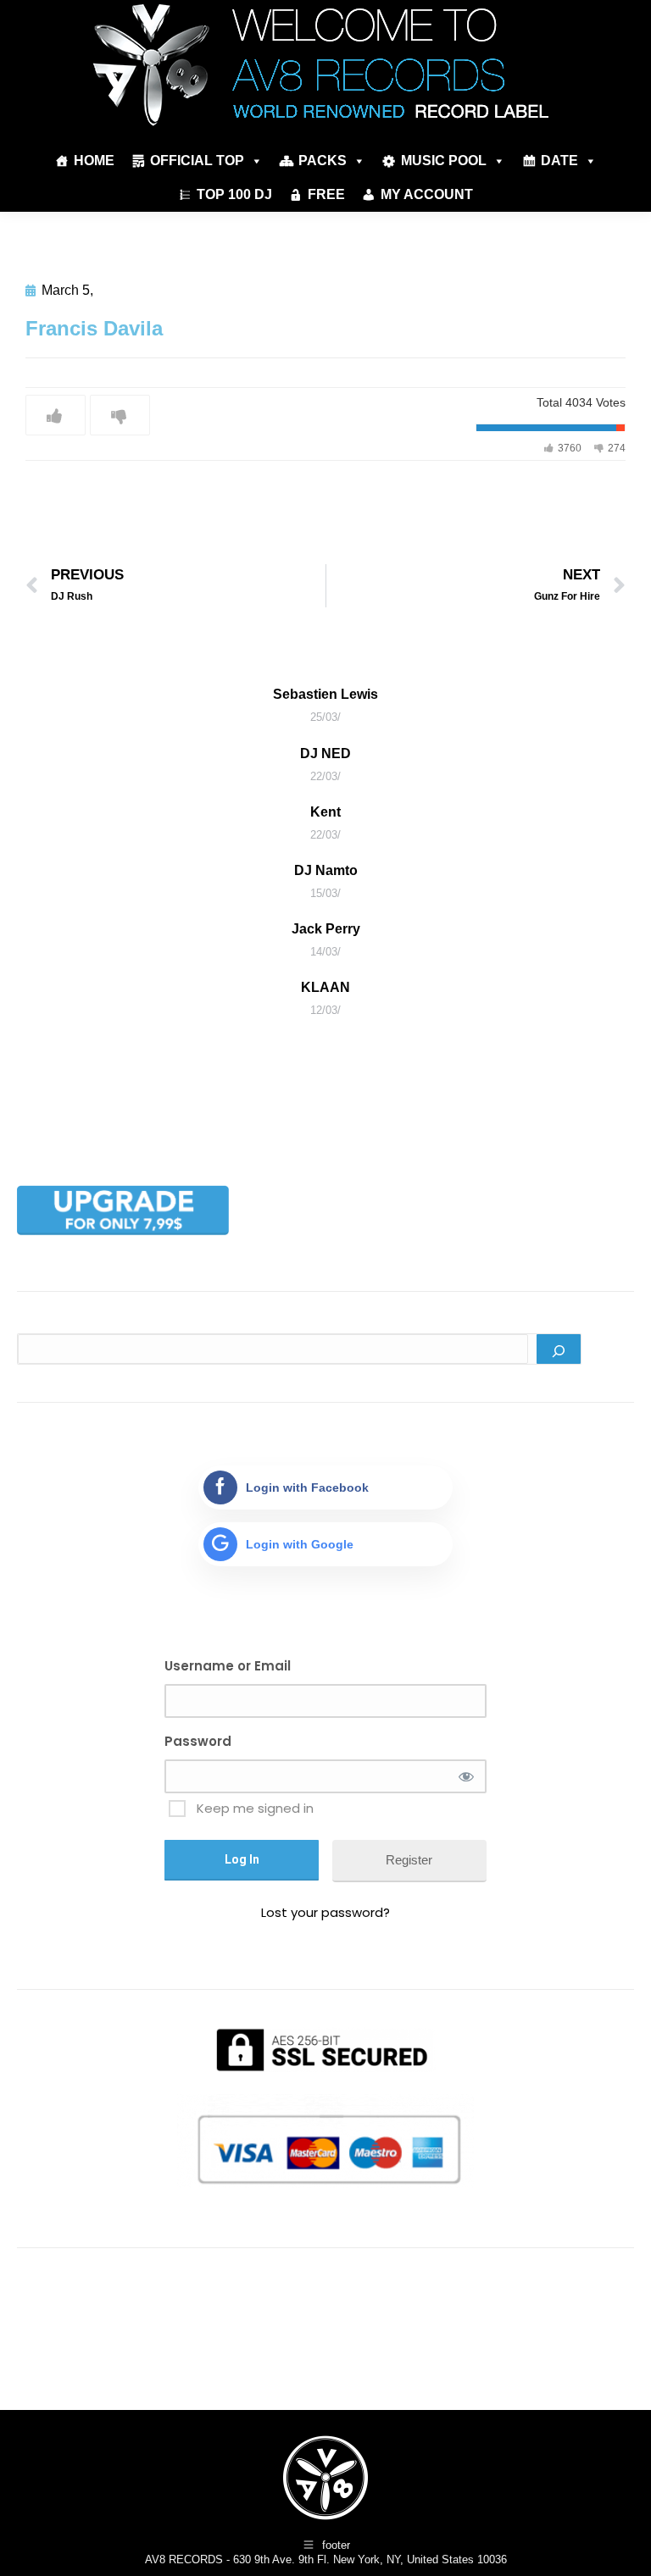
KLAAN (325, 987)
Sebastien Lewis (325, 694)
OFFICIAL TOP (197, 161)
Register (409, 1860)
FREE (326, 194)
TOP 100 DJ (234, 194)
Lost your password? (325, 1912)
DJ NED (325, 753)
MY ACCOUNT (427, 194)
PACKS (323, 161)
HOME (94, 161)
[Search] (559, 1349)
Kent (325, 812)
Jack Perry (326, 929)
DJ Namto (326, 870)
